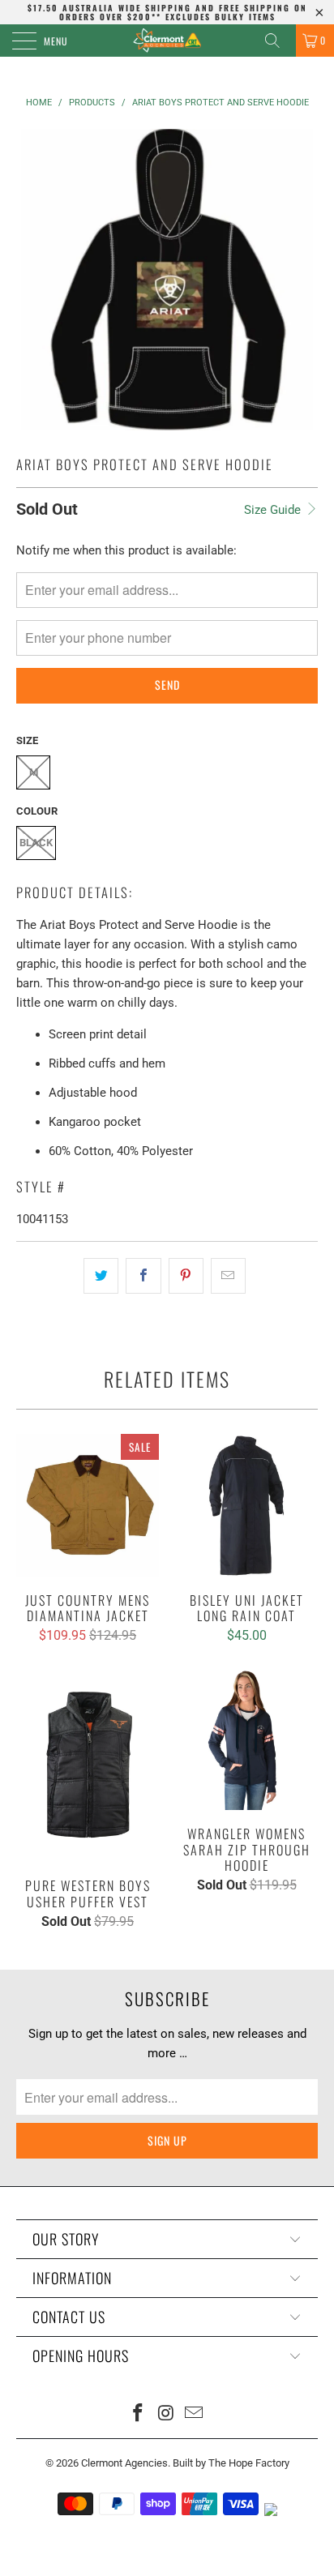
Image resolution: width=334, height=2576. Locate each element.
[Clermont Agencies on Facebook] (138, 2414)
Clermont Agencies (124, 2463)
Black (36, 843)
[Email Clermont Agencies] (195, 2414)
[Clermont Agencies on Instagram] (166, 2414)
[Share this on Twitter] (101, 1276)
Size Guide (274, 510)
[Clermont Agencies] (167, 41)
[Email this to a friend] (228, 1276)
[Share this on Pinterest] (186, 1276)
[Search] (278, 41)
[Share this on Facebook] (143, 1276)
